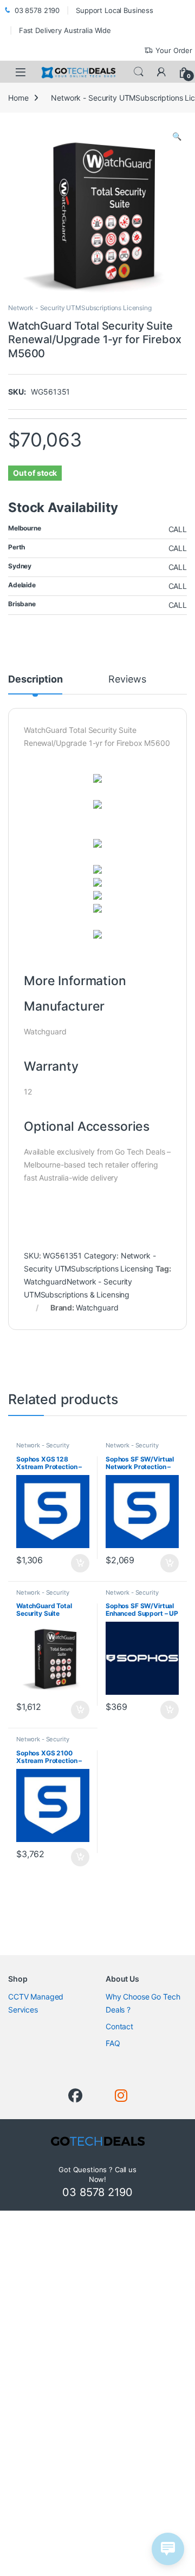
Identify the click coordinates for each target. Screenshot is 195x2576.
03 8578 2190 (37, 10)
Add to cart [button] (80, 1563)
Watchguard (97, 1307)
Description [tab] (35, 680)
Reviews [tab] (127, 680)
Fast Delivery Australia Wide (65, 30)
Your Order (174, 50)
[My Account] (161, 72)
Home (18, 98)
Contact (119, 2026)
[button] (177, 136)
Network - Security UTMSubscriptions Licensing (80, 308)
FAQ (113, 2043)
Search (139, 72)
